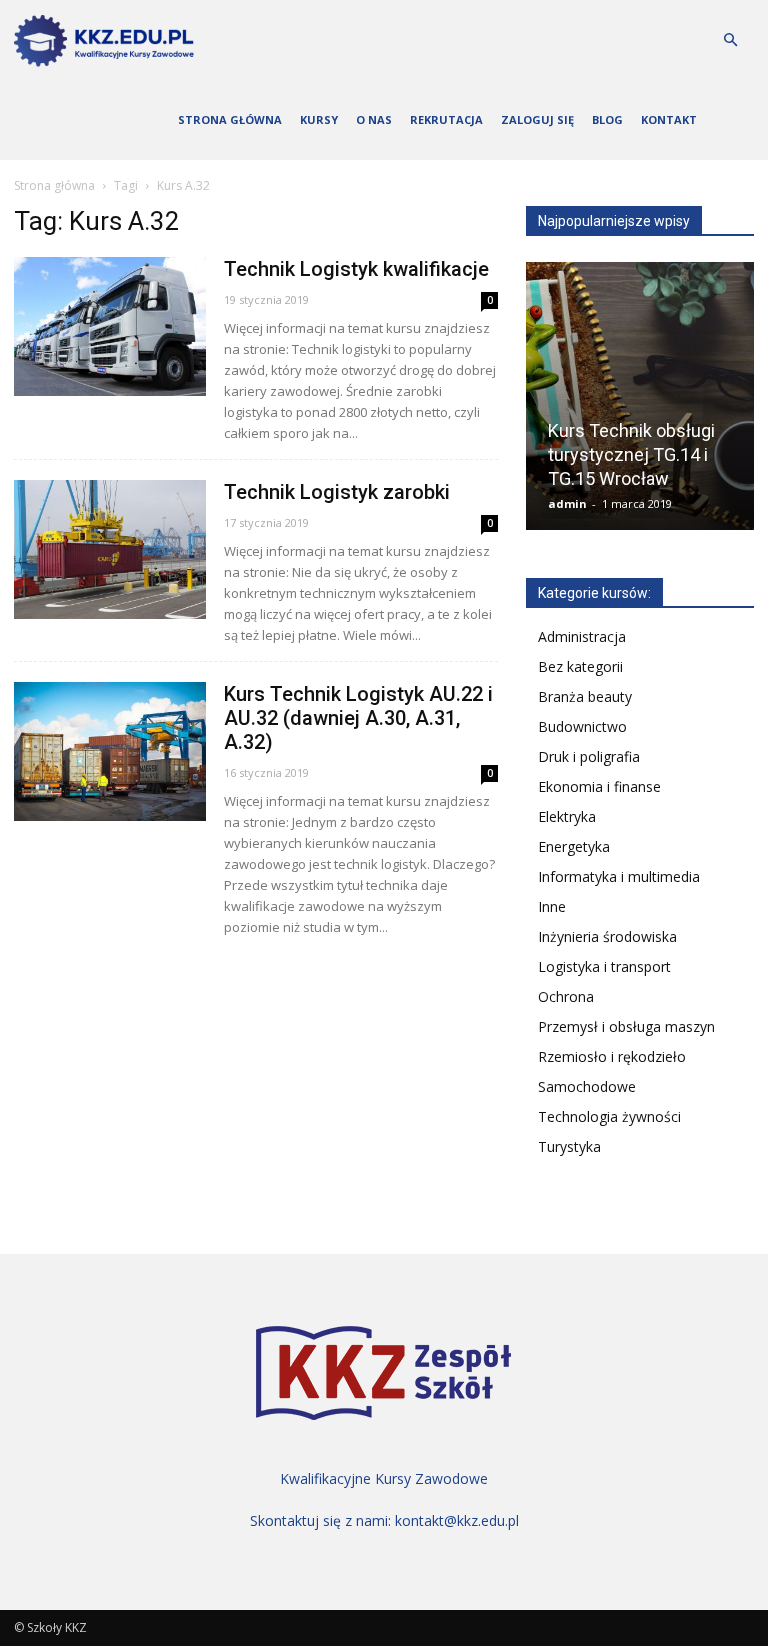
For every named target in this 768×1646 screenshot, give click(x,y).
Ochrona (566, 996)
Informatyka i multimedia (619, 876)
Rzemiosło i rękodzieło (612, 1056)
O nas (374, 119)
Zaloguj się (537, 119)
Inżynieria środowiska (607, 936)
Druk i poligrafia (589, 756)
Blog (607, 119)
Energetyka (574, 846)
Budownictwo (582, 726)
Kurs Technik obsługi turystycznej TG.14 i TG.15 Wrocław (631, 454)
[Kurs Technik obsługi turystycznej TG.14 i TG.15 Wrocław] (640, 402)
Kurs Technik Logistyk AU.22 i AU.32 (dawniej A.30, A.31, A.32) (358, 718)
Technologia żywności (609, 1116)
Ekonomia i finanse (599, 786)
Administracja (582, 636)
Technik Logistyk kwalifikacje (356, 269)
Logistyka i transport (604, 966)
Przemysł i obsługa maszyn (626, 1026)
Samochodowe (587, 1086)
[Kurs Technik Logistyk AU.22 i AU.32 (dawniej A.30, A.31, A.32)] (110, 751)
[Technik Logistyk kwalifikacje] (110, 326)
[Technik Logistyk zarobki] (110, 549)
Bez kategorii (580, 666)
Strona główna (230, 119)
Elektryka (567, 816)
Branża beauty (585, 696)
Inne (552, 906)
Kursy (319, 119)
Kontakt (669, 119)
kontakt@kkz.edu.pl (457, 1520)
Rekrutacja (446, 119)
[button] (730, 40)
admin (567, 503)
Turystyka (569, 1146)
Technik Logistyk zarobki (337, 492)
